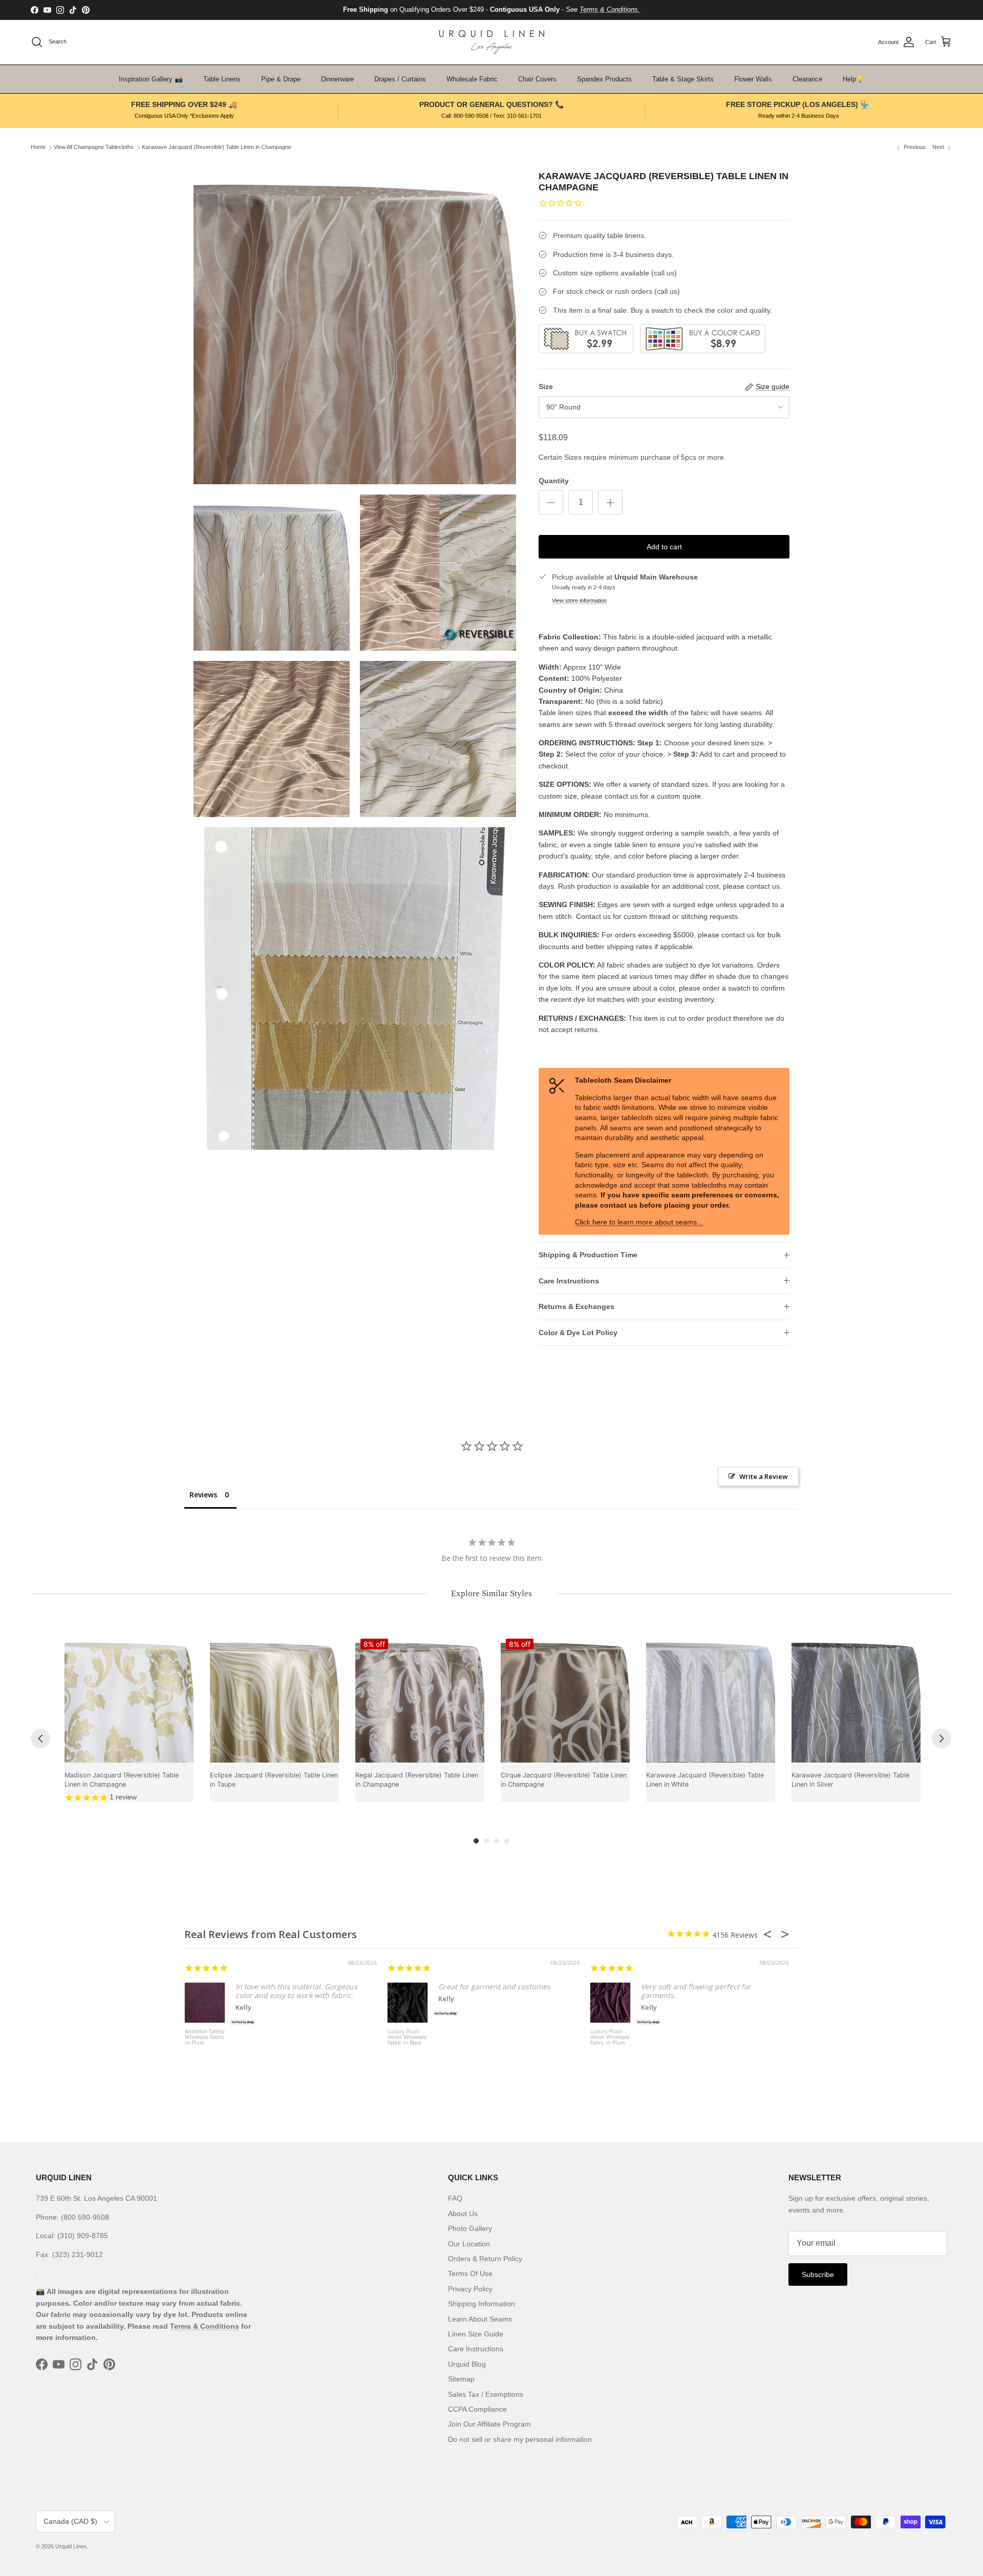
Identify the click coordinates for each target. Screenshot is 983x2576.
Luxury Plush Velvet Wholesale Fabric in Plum (610, 2037)
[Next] (942, 1738)
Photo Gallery (470, 2228)
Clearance (807, 79)
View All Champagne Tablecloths (94, 147)
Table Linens (222, 79)
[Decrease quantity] (551, 502)
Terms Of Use (470, 2273)
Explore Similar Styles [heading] (491, 1593)
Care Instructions (569, 1281)
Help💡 (853, 79)
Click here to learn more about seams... (639, 1222)
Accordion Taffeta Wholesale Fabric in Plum (205, 2037)
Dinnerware (337, 79)
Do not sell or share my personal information (520, 2439)
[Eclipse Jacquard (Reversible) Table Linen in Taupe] (274, 1698)
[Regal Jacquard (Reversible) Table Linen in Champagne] (420, 1698)
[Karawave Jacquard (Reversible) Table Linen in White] (711, 1698)
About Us (463, 2214)
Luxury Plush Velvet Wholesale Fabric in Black (407, 2037)
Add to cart (664, 547)
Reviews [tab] (203, 1495)
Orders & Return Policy (485, 2259)
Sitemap (461, 2379)
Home (38, 147)
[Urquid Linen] (492, 42)
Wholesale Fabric (472, 79)
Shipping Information (482, 2304)
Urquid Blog (467, 2364)
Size (546, 387)
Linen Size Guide (476, 2334)
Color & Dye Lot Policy (578, 1333)
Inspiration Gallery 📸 (151, 79)
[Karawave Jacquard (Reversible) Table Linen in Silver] (856, 1698)
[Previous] (40, 1738)
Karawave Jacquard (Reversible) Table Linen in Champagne (217, 147)
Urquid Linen (71, 2546)
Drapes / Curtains (400, 79)
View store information (579, 600)
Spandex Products (604, 79)
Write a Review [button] (764, 1476)
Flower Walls (753, 79)
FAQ (455, 2198)
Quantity (554, 481)
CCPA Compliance (477, 2409)
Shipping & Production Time (588, 1255)
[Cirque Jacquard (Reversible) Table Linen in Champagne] (565, 1698)
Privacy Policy (470, 2289)
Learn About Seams (480, 2319)
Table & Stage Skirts (683, 79)
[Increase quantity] (610, 502)
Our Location (469, 2244)
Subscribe (818, 2274)
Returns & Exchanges (576, 1306)
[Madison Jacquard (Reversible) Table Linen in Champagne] (129, 1698)
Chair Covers (537, 79)
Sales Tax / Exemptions (486, 2394)
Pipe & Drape (281, 79)
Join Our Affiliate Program (489, 2424)
